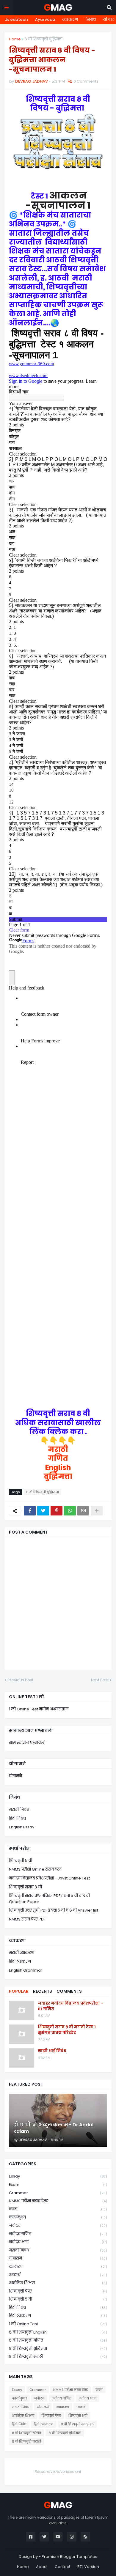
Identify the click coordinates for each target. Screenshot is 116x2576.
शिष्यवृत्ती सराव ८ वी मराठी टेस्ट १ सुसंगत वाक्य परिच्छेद (67, 2030)
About (42, 2567)
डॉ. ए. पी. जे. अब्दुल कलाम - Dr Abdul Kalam (53, 2128)
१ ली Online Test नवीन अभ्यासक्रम (39, 1709)
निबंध (91, 19)
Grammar (58, 2193)
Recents (43, 1991)
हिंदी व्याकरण (20, 1961)
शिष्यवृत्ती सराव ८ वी (25, 1887)
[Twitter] (43, 1511)
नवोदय (58, 2226)
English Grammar (26, 1970)
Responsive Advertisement (58, 2472)
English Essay (22, 1827)
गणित (58, 1458)
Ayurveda (45, 19)
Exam (58, 2185)
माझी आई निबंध (52, 2051)
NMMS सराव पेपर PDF (27, 1919)
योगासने (15, 1776)
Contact (62, 2567)
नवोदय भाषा (58, 2242)
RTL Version (88, 2567)
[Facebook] (30, 1511)
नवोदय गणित (58, 2234)
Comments (69, 1991)
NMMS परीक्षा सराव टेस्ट (58, 2201)
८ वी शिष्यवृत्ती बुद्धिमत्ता (43, 39)
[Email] (83, 1511)
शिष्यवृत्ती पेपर (58, 2291)
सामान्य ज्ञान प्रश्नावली (27, 1743)
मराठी (58, 1449)
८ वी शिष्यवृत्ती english (58, 2332)
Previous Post (20, 1680)
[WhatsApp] (70, 1511)
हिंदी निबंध (17, 1818)
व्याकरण (70, 19)
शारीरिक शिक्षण (58, 2283)
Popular (19, 1991)
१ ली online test (58, 2324)
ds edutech (16, 19)
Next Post (100, 1680)
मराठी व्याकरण (22, 1953)
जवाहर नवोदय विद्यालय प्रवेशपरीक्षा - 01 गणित (70, 2006)
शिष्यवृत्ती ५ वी (21, 1861)
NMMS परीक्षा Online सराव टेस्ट (35, 1869)
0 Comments (86, 81)
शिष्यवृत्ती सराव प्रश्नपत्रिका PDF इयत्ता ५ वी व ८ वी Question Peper (49, 1899)
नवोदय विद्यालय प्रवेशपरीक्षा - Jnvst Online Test (49, 1878)
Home (15, 39)
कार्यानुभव (58, 2217)
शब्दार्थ (58, 2275)
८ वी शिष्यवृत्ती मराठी (58, 2357)
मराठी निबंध (19, 1809)
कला (58, 2209)
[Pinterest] (57, 1511)
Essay (58, 2176)
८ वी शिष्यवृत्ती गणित (58, 2340)
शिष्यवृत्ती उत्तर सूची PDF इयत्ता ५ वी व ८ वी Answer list (54, 1910)
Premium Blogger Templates (69, 2557)
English (58, 1467)
